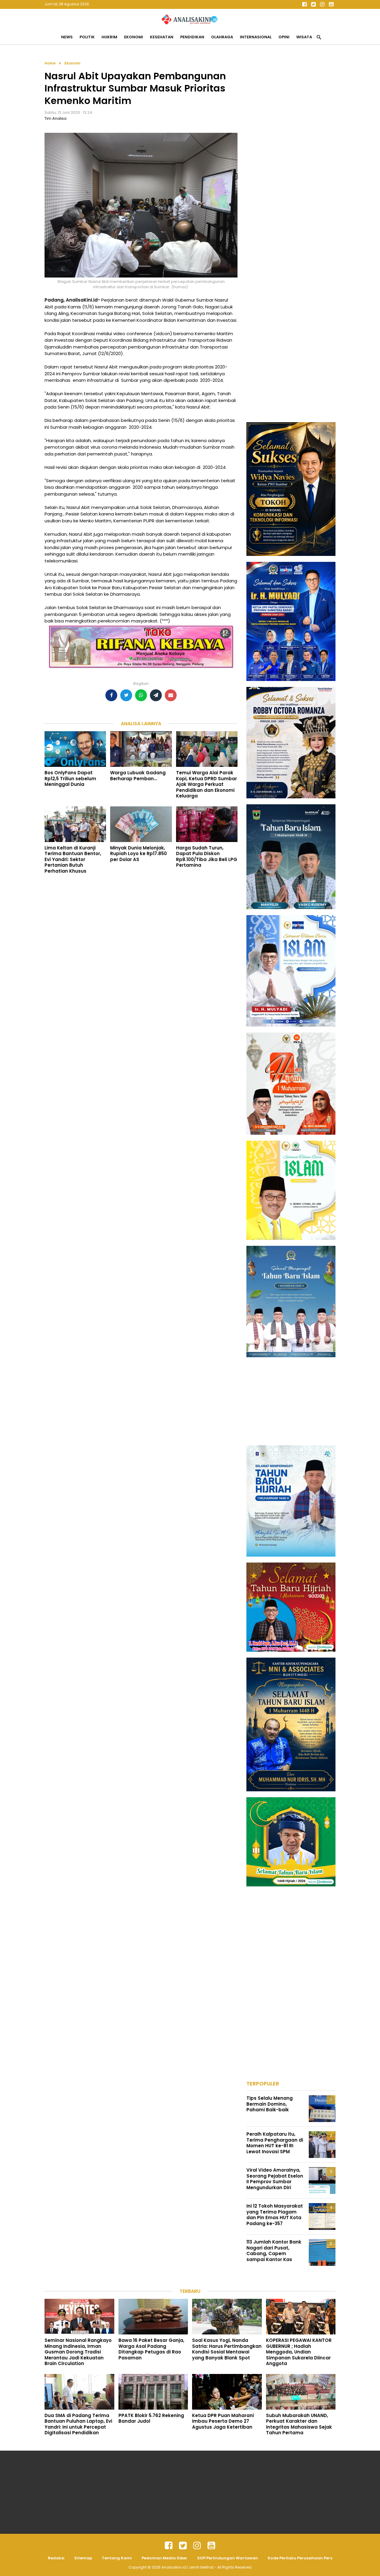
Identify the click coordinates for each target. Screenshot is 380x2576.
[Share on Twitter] (126, 695)
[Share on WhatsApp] (141, 695)
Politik (87, 37)
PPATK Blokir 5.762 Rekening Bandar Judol (151, 2418)
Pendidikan (192, 37)
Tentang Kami (117, 2558)
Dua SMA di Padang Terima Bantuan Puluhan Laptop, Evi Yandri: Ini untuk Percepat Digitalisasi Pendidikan (78, 2424)
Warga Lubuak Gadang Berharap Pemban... (138, 776)
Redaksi (56, 2558)
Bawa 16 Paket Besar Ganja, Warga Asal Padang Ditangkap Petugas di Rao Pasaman (151, 2349)
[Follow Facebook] (304, 4)
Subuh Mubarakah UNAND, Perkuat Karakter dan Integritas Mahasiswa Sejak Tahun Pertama (299, 2424)
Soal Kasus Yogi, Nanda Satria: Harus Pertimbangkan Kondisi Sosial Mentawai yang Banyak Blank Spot (227, 2349)
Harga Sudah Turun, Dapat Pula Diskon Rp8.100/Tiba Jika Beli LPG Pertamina (207, 857)
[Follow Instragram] (197, 2546)
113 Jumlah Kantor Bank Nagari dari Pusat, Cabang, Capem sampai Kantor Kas (274, 2251)
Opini (284, 37)
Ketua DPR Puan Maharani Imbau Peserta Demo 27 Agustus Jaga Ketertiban (223, 2421)
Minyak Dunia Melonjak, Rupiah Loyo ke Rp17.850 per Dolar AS (138, 854)
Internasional (256, 37)
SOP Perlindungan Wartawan (228, 2558)
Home (50, 63)
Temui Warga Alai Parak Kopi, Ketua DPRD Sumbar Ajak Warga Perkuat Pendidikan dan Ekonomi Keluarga (206, 784)
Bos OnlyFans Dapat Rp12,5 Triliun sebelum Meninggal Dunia (70, 778)
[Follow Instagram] (322, 4)
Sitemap (83, 2558)
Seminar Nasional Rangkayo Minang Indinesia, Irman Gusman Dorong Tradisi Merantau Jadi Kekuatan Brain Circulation (78, 2352)
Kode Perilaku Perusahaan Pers (300, 2558)
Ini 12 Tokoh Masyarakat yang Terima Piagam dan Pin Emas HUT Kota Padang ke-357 (275, 2215)
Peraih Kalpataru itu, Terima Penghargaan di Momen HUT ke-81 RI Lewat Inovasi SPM (275, 2143)
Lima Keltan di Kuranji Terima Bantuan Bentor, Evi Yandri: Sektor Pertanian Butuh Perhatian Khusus (73, 859)
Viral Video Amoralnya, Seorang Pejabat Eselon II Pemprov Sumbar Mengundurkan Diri (275, 2179)
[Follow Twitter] (313, 4)
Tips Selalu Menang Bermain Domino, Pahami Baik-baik (270, 2104)
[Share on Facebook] (111, 695)
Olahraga (222, 37)
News (67, 37)
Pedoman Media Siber (164, 2558)
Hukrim (109, 37)
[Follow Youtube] (331, 4)
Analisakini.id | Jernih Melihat (188, 2567)
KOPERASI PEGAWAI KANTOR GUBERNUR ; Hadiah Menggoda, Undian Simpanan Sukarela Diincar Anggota (299, 2352)
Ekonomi (134, 37)
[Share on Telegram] (156, 695)
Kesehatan (162, 37)
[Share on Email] (171, 695)
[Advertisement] (291, 149)
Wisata (304, 37)
